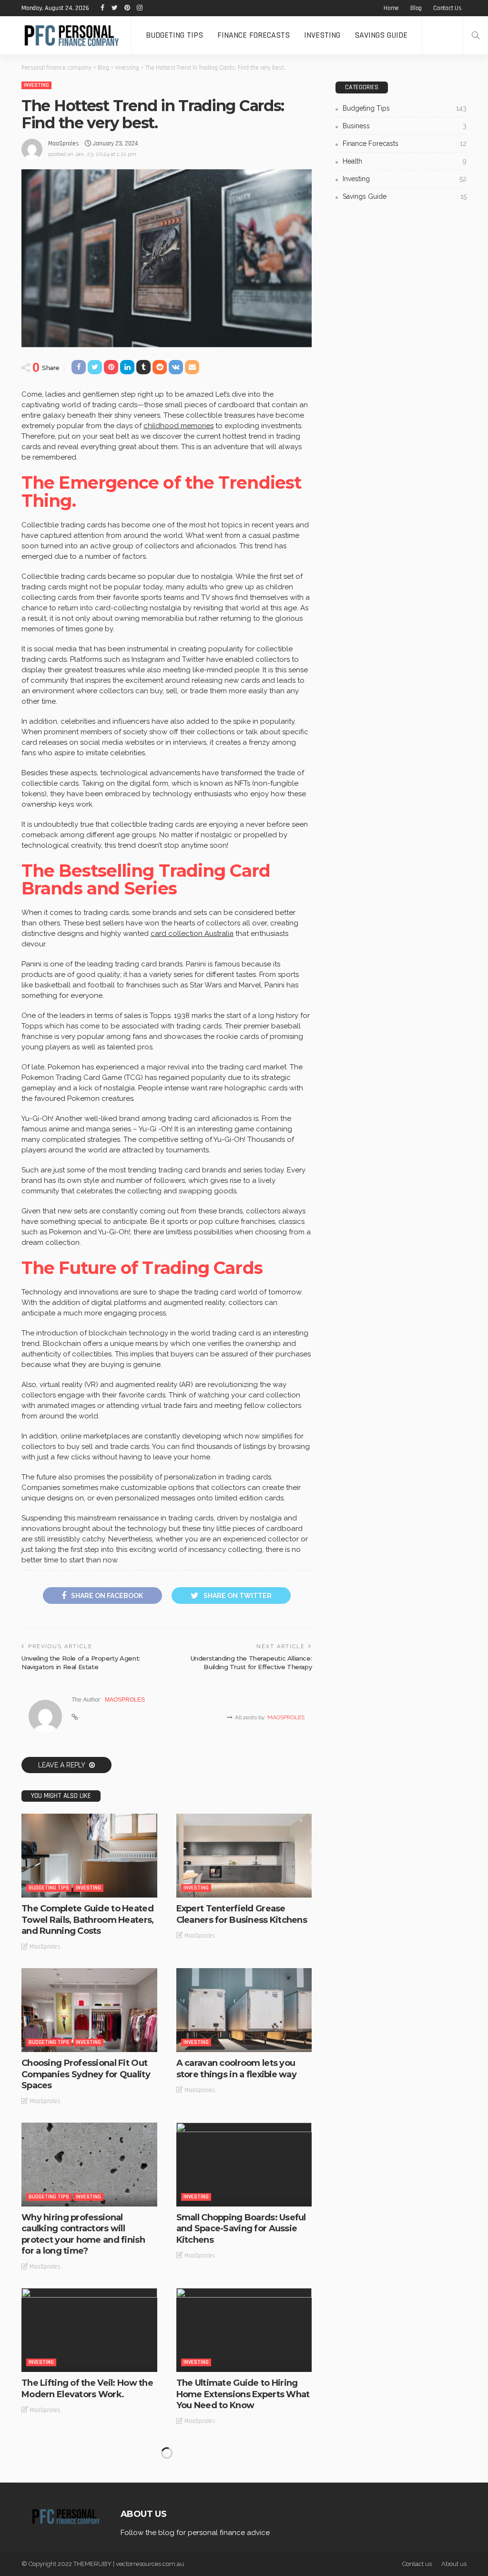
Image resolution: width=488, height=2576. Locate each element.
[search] (476, 35)
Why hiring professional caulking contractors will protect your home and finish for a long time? (83, 2234)
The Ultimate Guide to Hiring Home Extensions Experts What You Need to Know (243, 2394)
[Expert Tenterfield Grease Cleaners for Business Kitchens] (244, 1856)
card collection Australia (192, 934)
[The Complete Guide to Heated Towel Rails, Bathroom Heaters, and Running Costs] (89, 1856)
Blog (416, 8)
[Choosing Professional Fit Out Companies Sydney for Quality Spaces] (89, 2010)
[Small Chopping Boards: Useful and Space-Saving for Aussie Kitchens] (244, 2165)
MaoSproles (64, 144)
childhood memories (178, 426)
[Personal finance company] (66, 35)
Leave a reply (62, 1765)
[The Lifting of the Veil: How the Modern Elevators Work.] (89, 2330)
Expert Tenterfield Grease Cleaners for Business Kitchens (242, 1914)
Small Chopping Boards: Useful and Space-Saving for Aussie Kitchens (241, 2229)
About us (454, 2564)
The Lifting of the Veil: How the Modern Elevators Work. (87, 2388)
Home (391, 8)
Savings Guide (381, 35)
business (405, 126)
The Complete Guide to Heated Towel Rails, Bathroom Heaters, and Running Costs (87, 1920)
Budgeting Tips (174, 35)
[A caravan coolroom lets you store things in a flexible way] (244, 2010)
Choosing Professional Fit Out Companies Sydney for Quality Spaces (86, 2074)
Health (405, 161)
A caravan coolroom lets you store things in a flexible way (236, 2068)
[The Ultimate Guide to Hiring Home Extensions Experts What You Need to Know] (244, 2330)
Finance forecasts (254, 35)
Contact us (447, 8)
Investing (322, 35)
